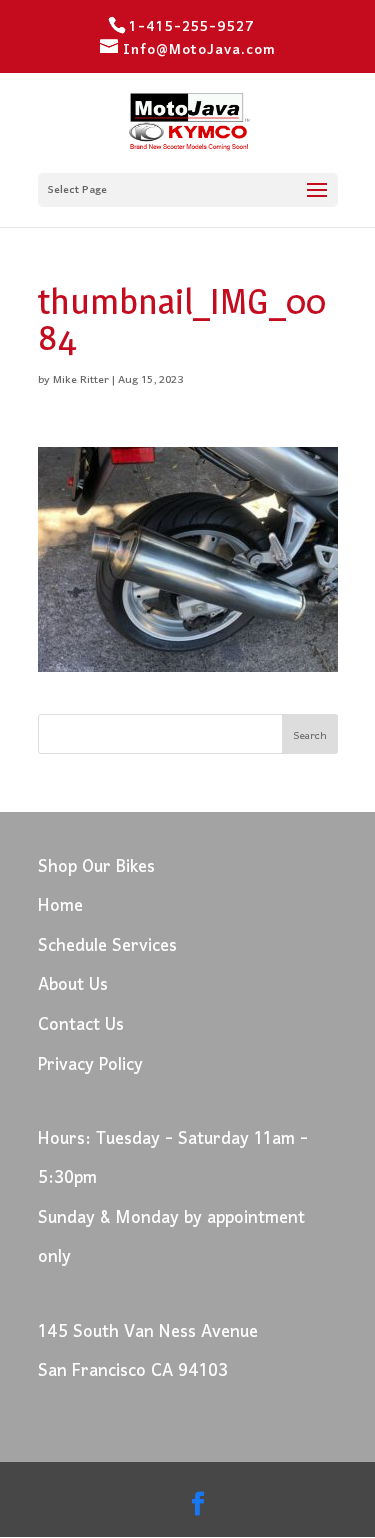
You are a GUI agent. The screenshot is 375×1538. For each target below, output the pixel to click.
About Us (73, 985)
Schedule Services (107, 946)
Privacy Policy (90, 1065)
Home (60, 906)
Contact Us (81, 1025)
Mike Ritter (81, 380)
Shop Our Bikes (96, 867)
